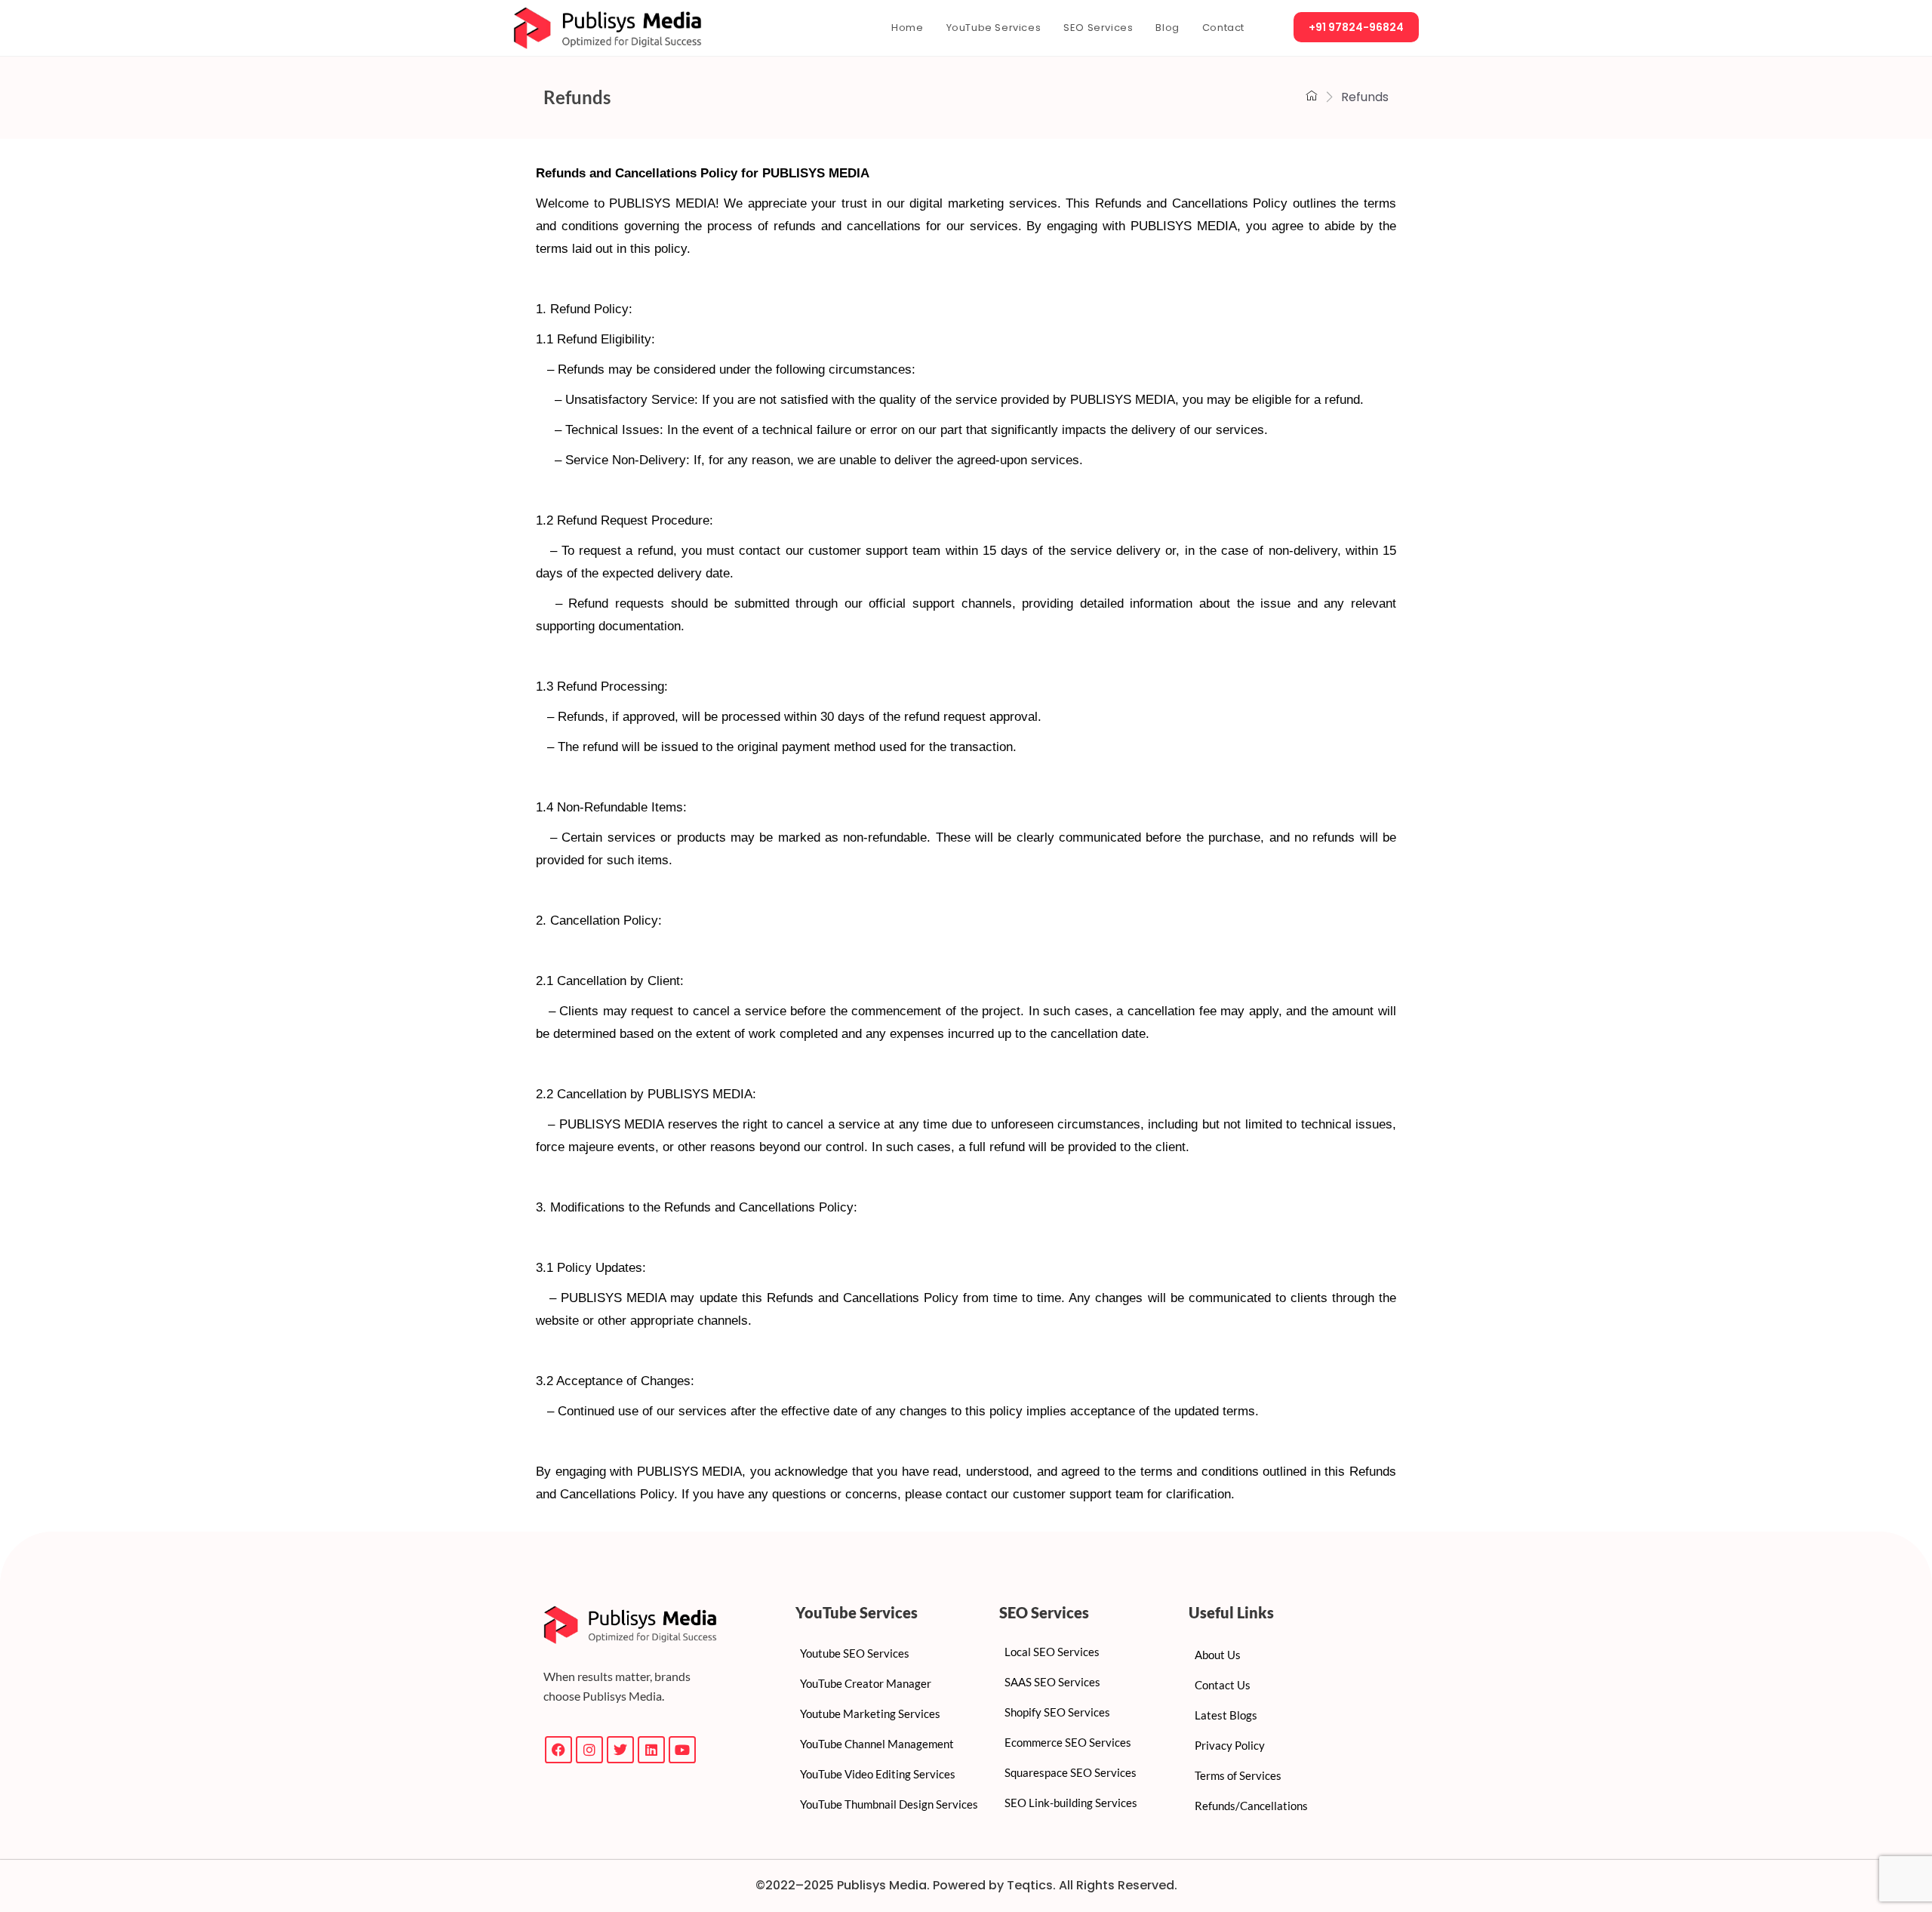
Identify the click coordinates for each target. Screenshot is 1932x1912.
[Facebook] (558, 1750)
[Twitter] (620, 1750)
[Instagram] (589, 1750)
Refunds (577, 97)
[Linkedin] (651, 1750)
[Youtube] (682, 1750)
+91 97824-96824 (1356, 27)
